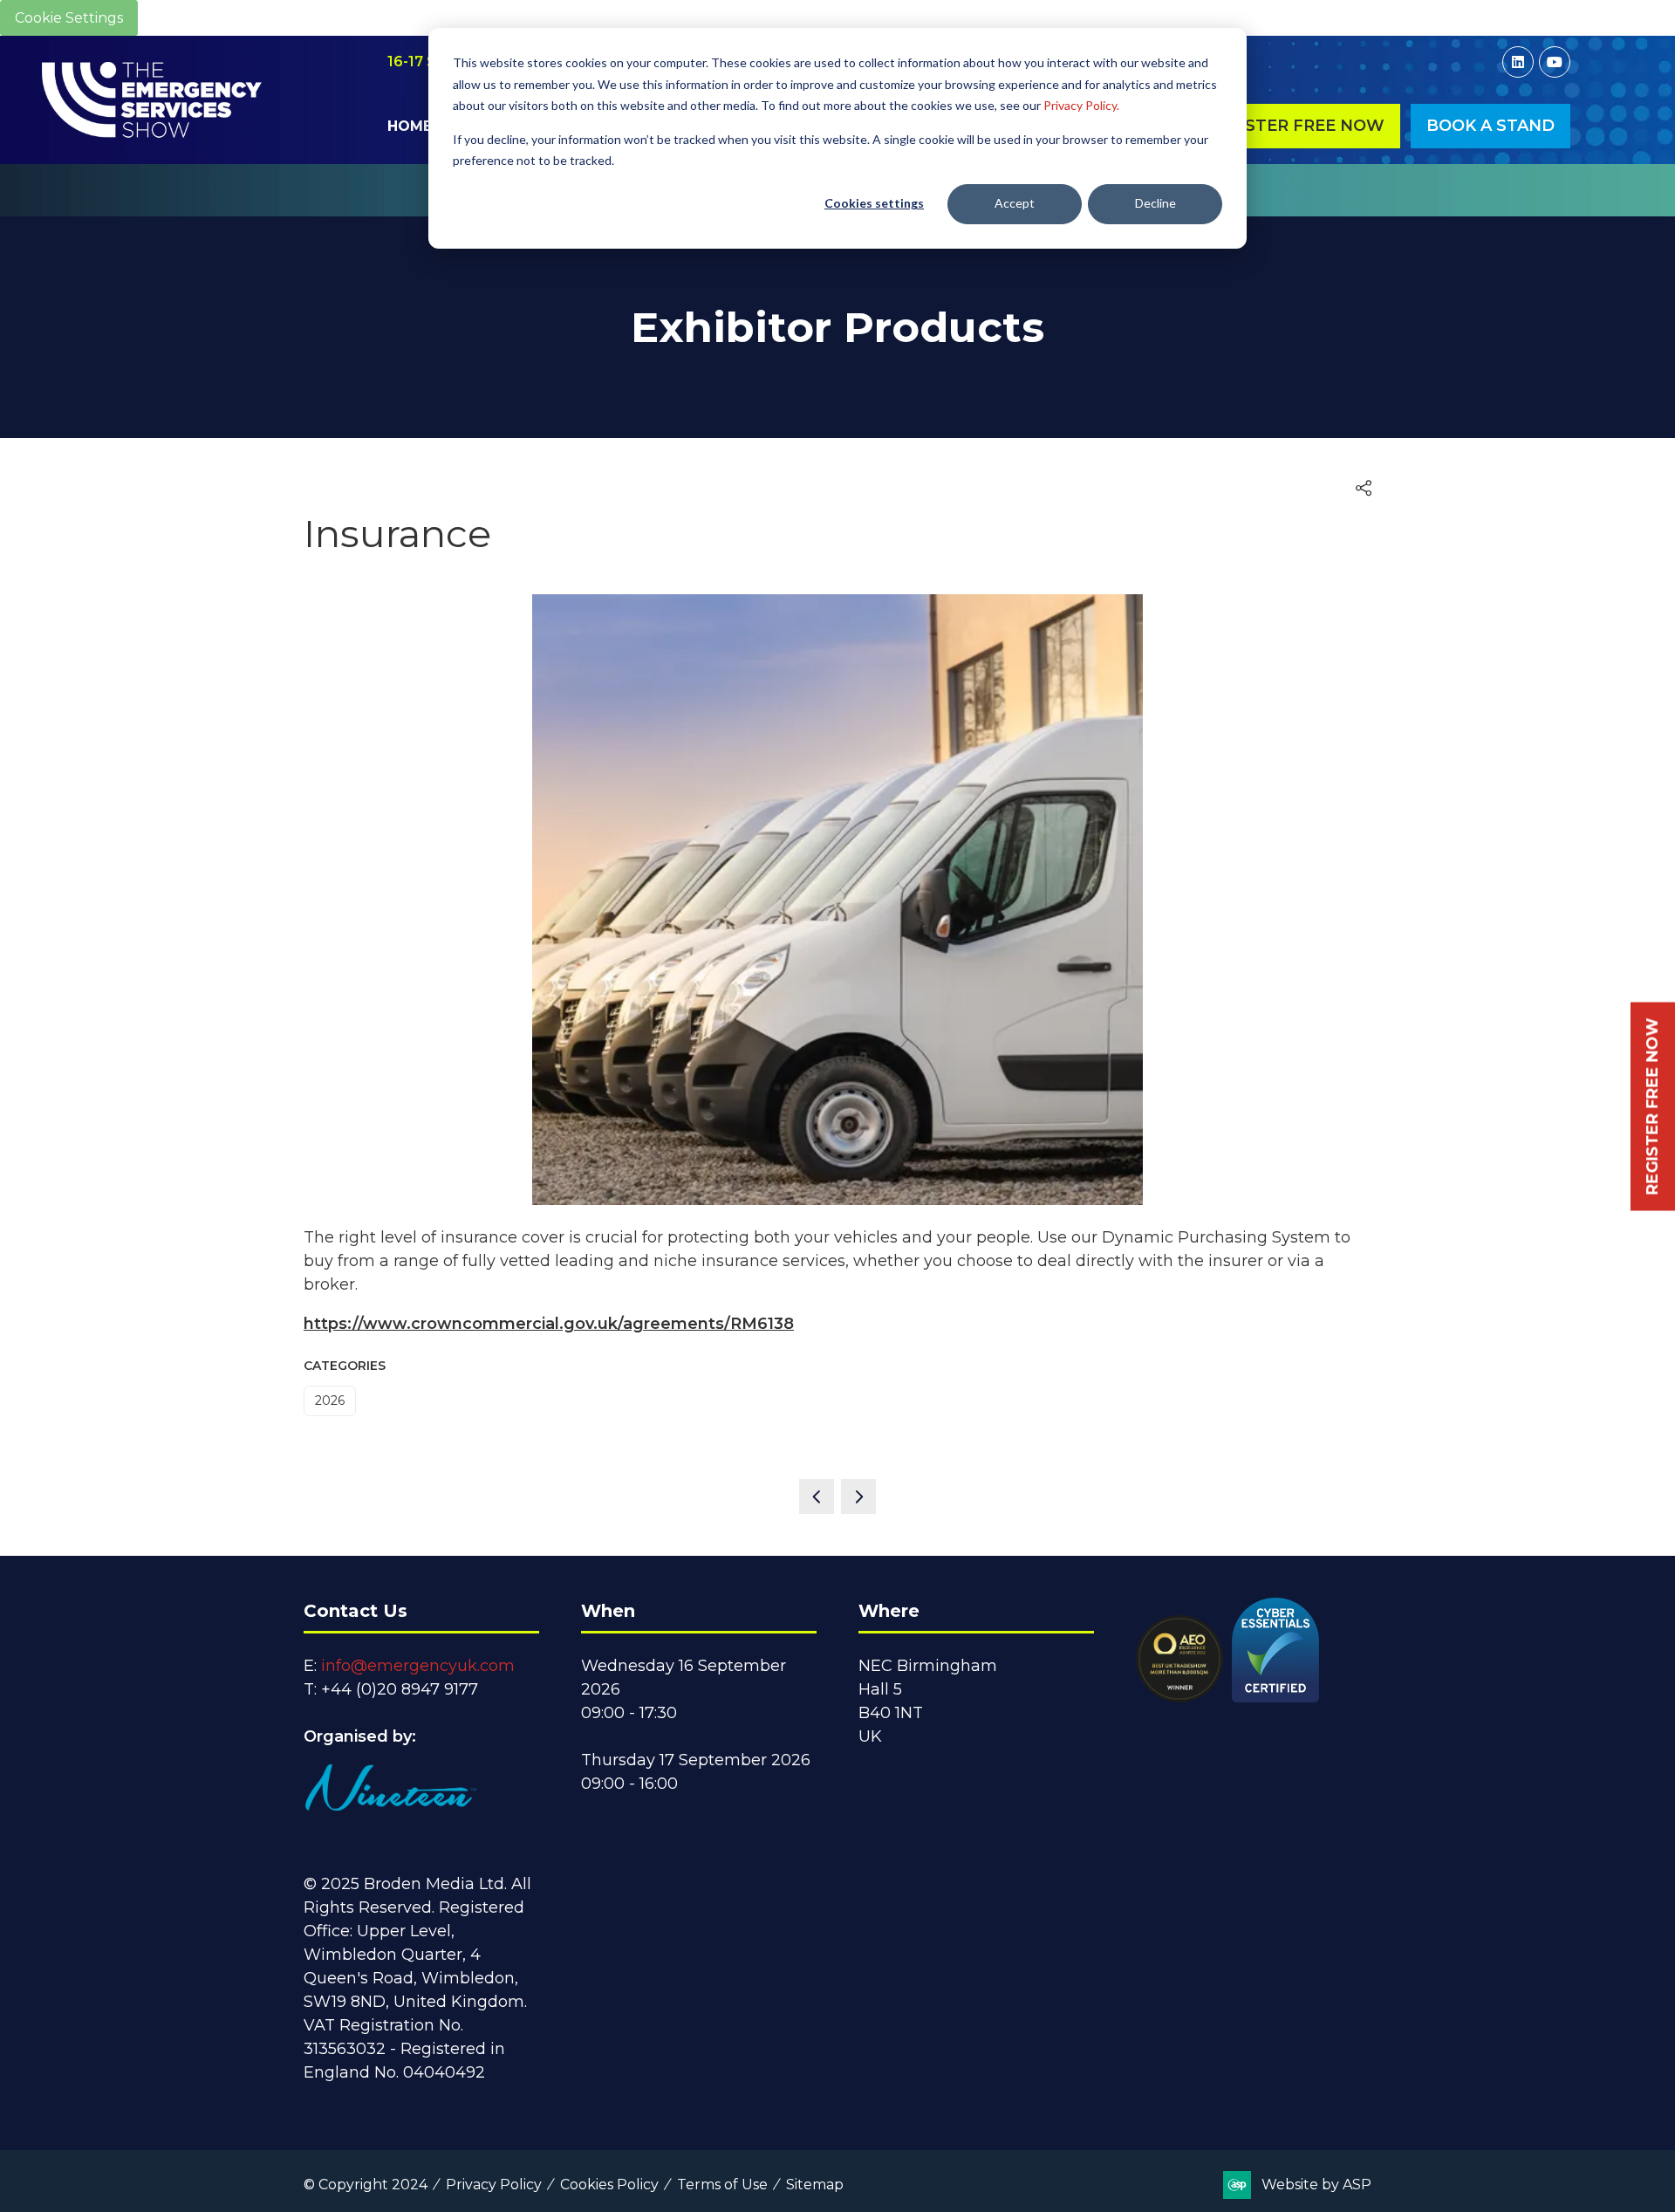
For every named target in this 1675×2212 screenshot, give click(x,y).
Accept (1015, 203)
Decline (1155, 203)
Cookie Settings (69, 18)
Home (410, 126)
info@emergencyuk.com (418, 1666)
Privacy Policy (494, 2185)
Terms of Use (722, 2185)
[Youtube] (1555, 62)
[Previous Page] (817, 1496)
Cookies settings (874, 203)
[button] (1295, 126)
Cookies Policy (609, 2185)
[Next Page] (858, 1496)
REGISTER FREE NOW (1652, 1106)
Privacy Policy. (1081, 105)
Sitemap (815, 2185)
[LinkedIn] (1518, 62)
